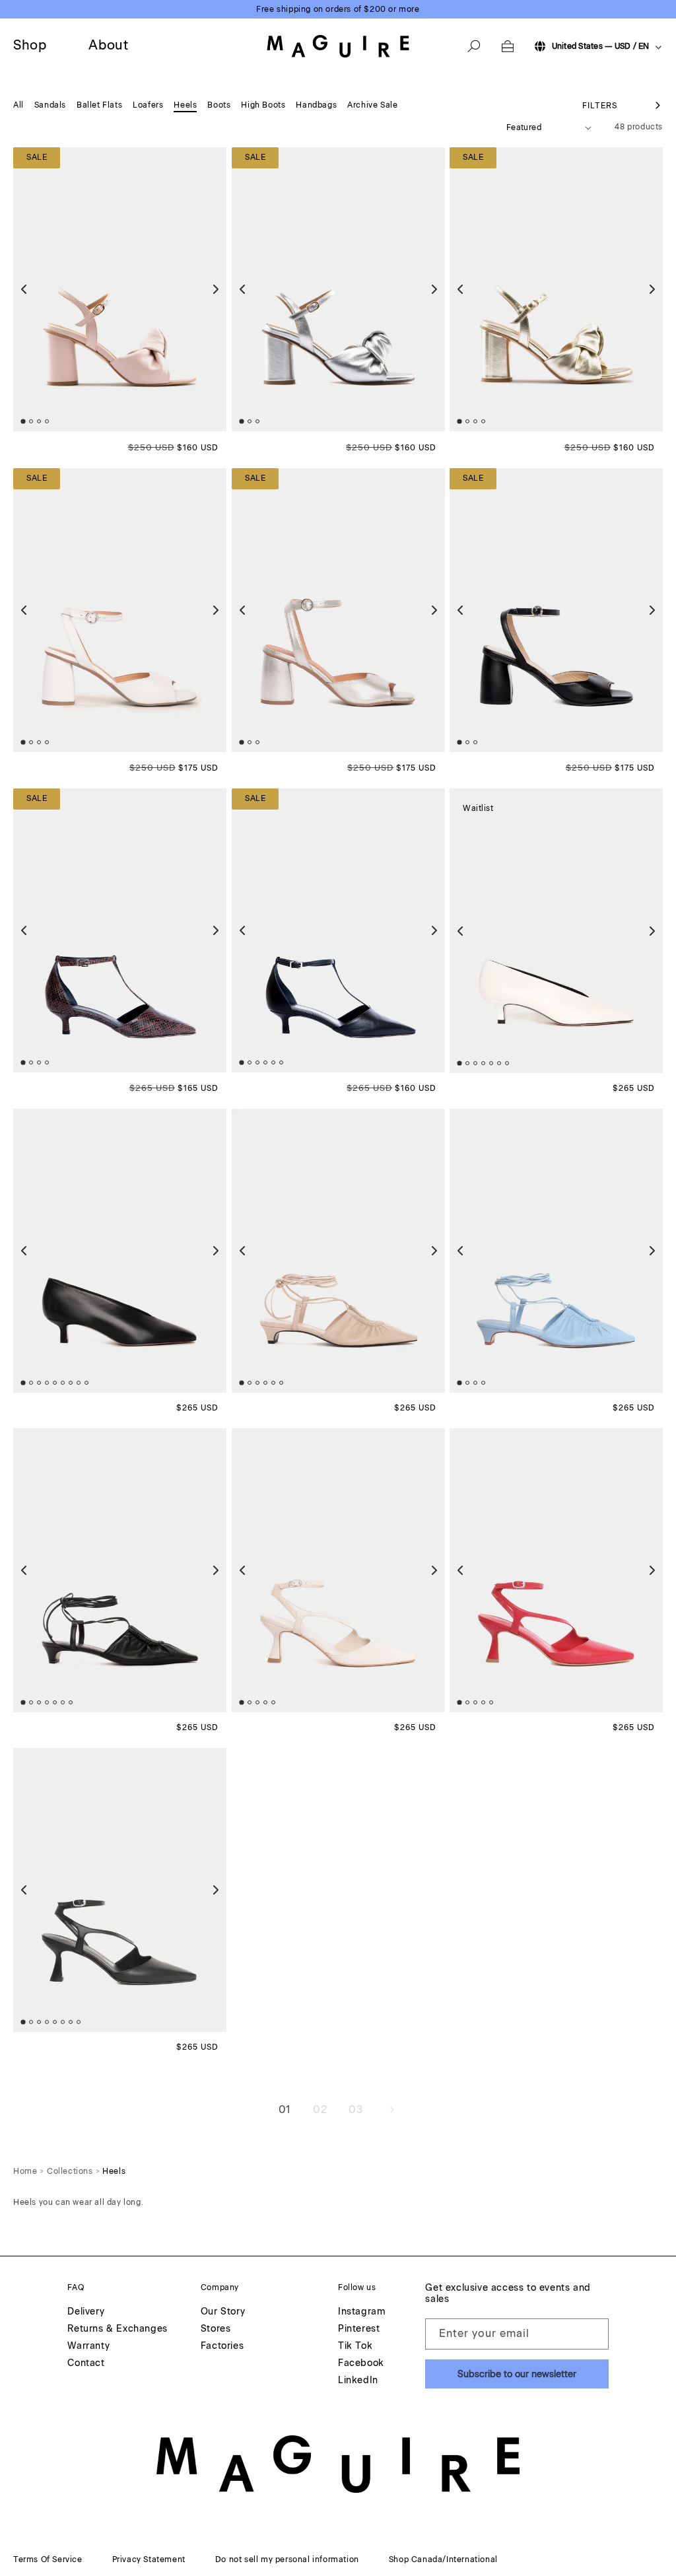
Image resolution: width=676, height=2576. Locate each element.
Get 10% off (467, 1348)
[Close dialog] (579, 1209)
